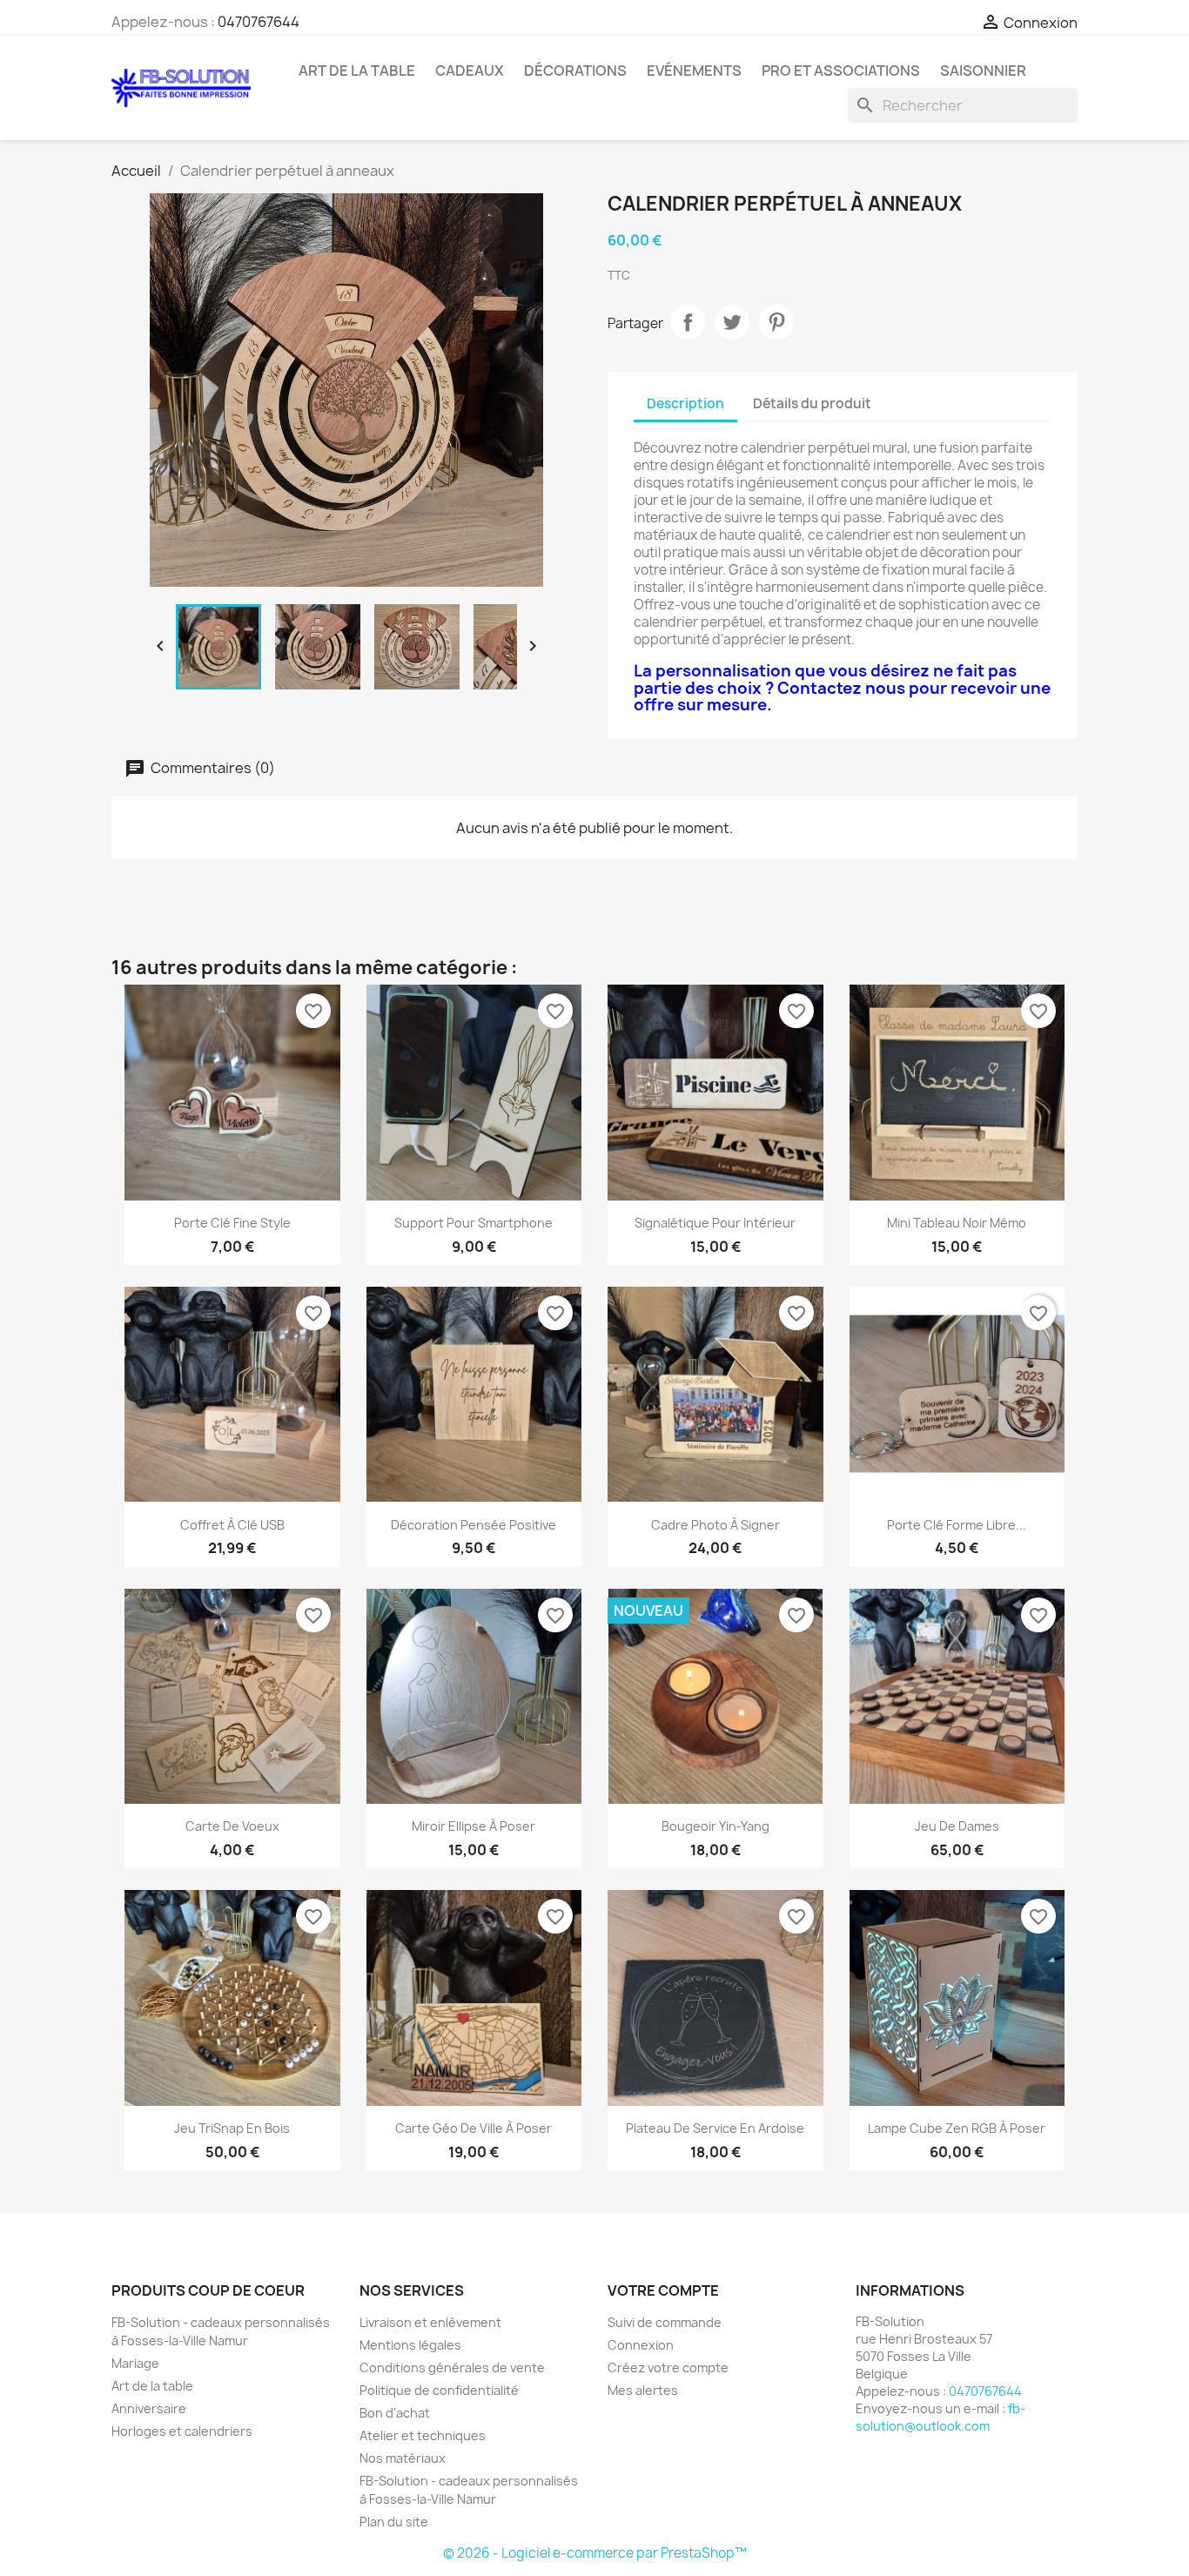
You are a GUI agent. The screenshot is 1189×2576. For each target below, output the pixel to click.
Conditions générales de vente (452, 2367)
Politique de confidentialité (439, 2390)
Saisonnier (983, 71)
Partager (688, 322)
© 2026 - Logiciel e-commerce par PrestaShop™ (595, 2553)
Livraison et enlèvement (430, 2322)
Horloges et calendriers (182, 2431)
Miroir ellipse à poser (474, 1826)
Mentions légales (410, 2345)
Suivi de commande (665, 2322)
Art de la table (357, 71)
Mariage (135, 2363)
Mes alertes (643, 2390)
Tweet (732, 322)
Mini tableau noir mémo (957, 1223)
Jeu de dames (957, 1826)
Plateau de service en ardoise (715, 2128)
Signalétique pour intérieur (715, 1223)
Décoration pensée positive (474, 1525)
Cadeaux (470, 71)
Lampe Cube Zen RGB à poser (957, 2128)
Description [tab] (685, 404)
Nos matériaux (403, 2458)
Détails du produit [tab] (812, 404)
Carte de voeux (232, 1826)
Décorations (575, 71)
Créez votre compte (668, 2367)
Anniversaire (149, 2408)
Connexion (641, 2345)
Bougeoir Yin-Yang (715, 1826)
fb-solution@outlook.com (940, 2417)
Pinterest (776, 322)
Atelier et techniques (423, 2435)
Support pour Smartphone (474, 1223)
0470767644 (259, 22)
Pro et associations (841, 71)
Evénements (694, 71)
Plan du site (394, 2522)
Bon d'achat (395, 2413)
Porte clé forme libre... (957, 1525)
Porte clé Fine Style (232, 1223)
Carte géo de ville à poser (474, 2128)
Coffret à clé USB (232, 1525)
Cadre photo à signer (715, 1525)
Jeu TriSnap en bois (232, 2128)
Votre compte (663, 2290)
